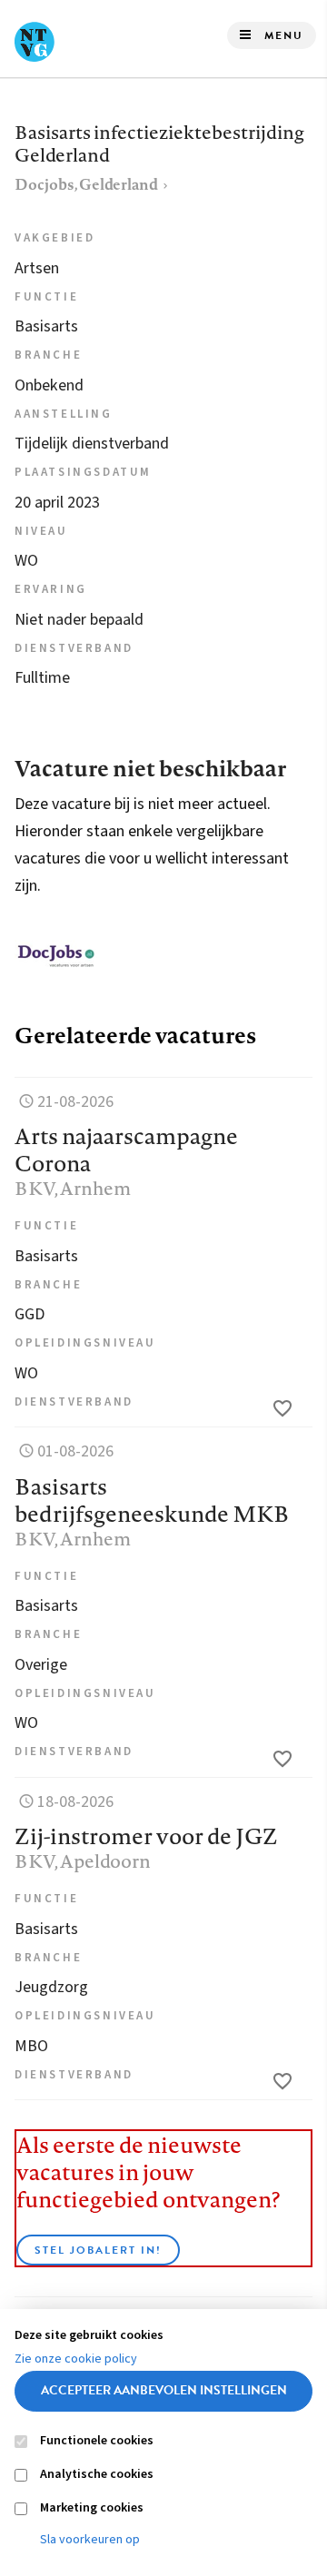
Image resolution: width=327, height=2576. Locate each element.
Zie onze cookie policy (76, 2359)
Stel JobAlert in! (98, 2250)
